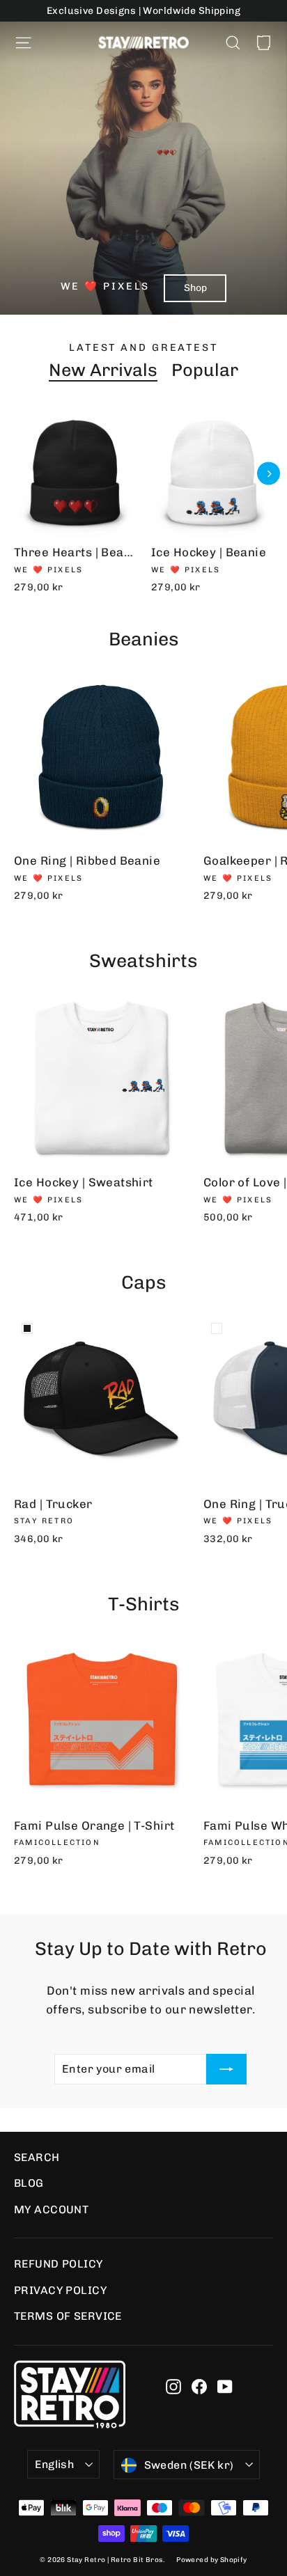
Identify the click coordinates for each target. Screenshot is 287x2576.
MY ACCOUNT (51, 2209)
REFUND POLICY (59, 2264)
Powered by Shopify (212, 2560)
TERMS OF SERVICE (68, 2316)
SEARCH (37, 2157)
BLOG (29, 2183)
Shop (195, 288)
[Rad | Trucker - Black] (27, 1328)
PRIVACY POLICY (60, 2290)
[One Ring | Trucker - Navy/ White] (217, 1328)
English (54, 2464)
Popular (205, 370)
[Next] (269, 474)
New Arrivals (103, 370)
